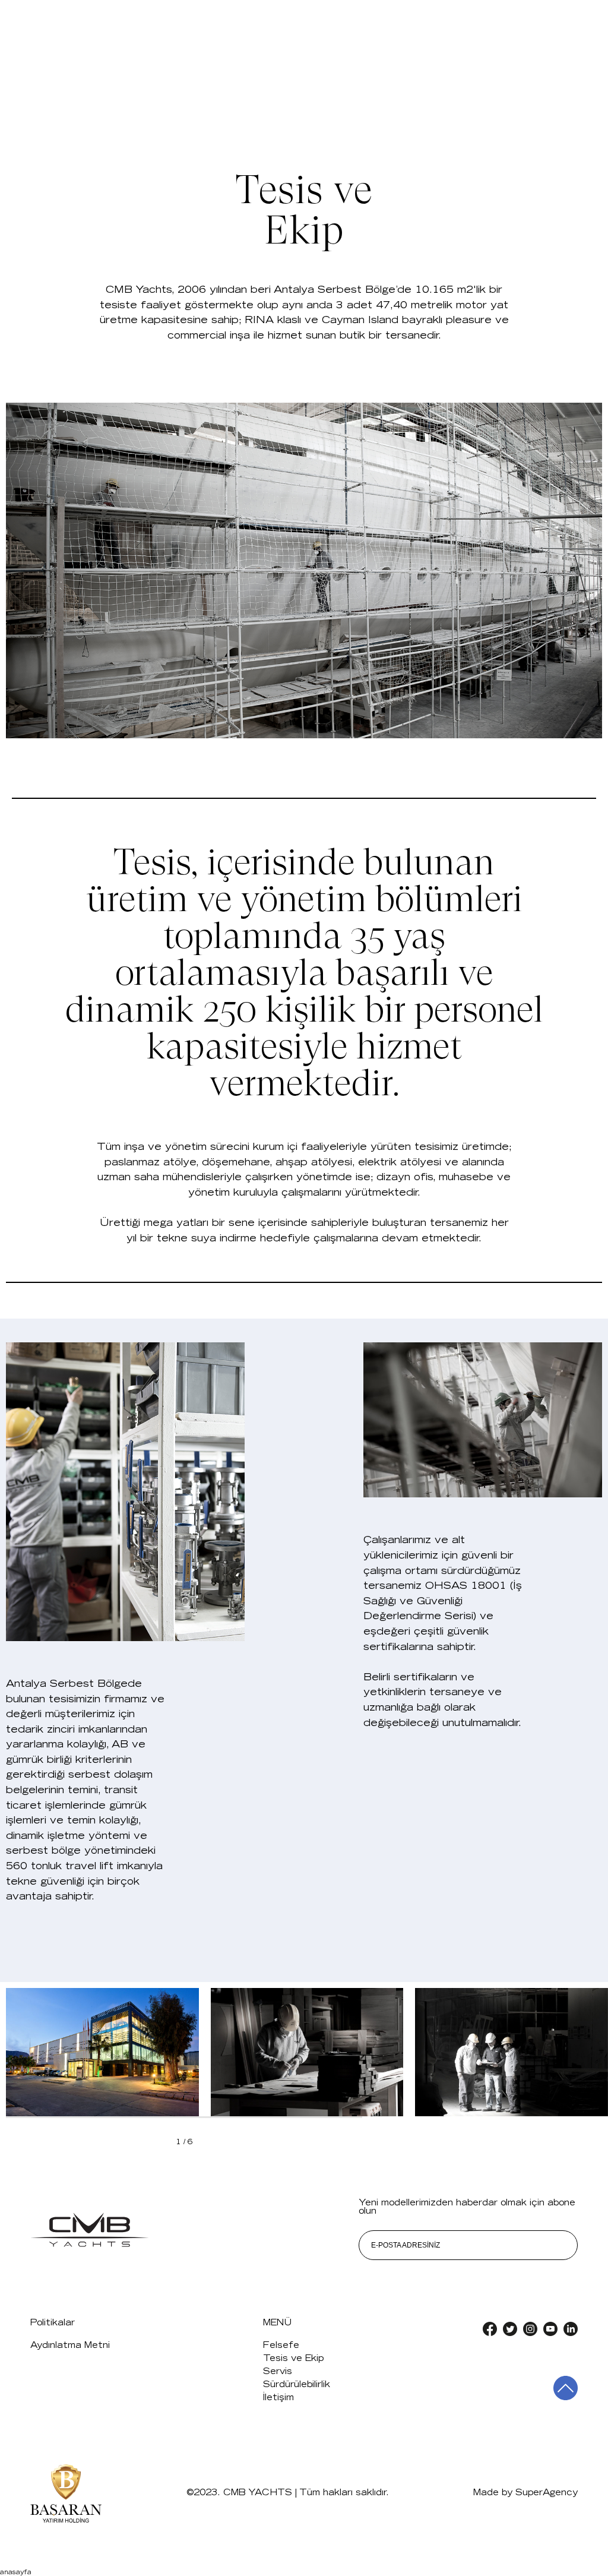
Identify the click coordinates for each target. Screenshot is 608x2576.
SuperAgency (547, 2493)
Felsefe (281, 2346)
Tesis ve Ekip (293, 2359)
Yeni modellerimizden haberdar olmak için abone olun (467, 2207)
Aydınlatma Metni (70, 2346)
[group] (102, 2052)
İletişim (278, 2398)
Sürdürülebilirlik (297, 2385)
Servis (278, 2372)
